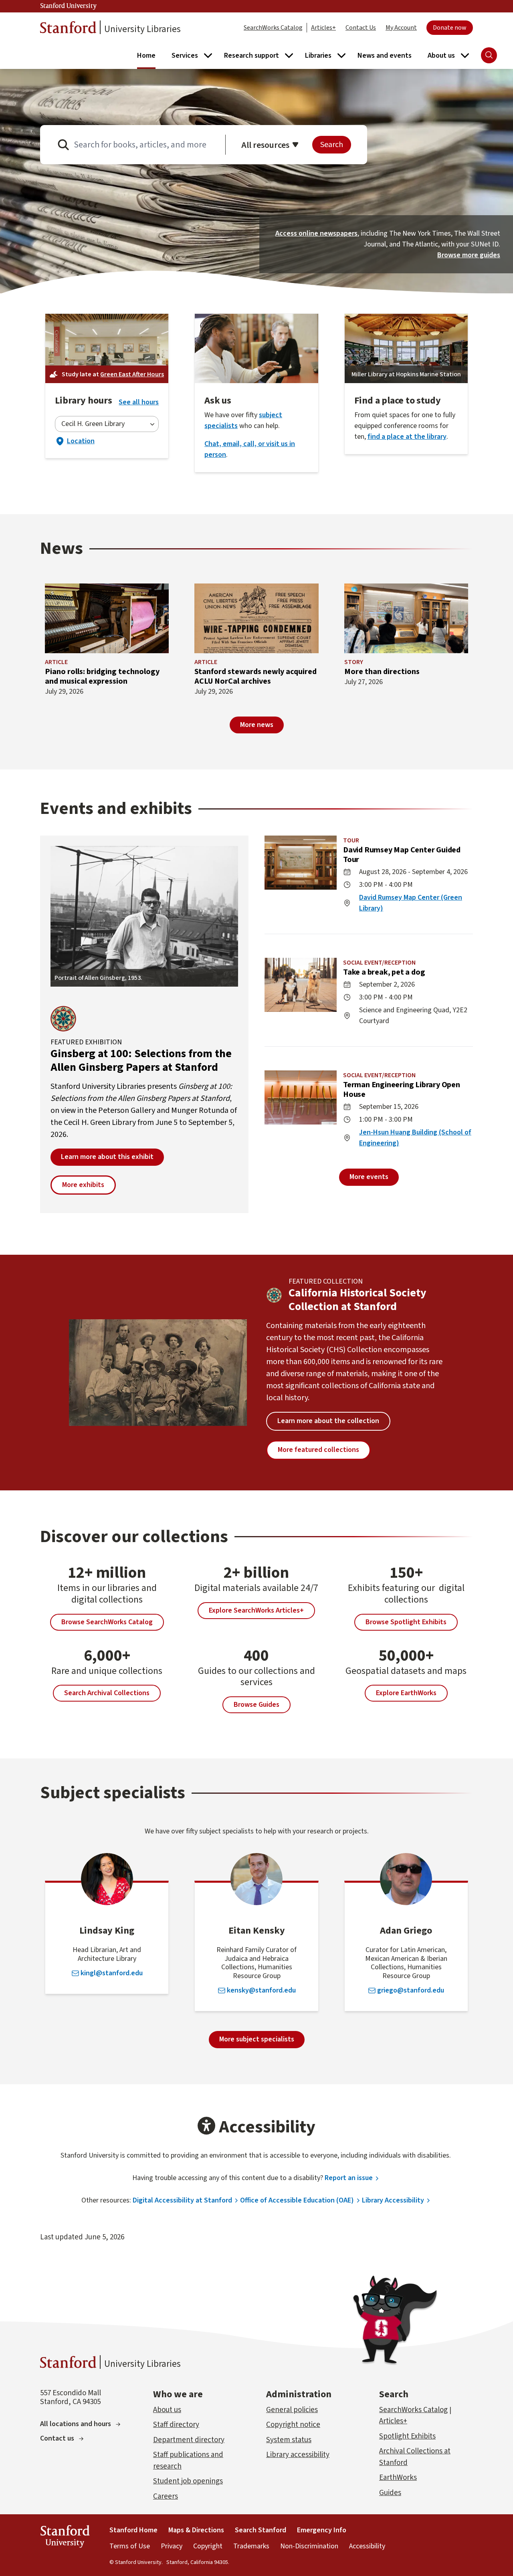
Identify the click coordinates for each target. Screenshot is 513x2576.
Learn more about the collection (328, 1421)
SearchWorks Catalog (273, 28)
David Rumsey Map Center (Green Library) (411, 903)
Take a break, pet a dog (384, 972)
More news (257, 725)
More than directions (382, 672)
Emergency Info (322, 2530)
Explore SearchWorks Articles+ (256, 1610)
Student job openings (188, 2481)
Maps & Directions (196, 2530)
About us (167, 2410)
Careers (166, 2496)
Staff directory (176, 2425)
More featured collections (318, 1450)
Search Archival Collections (107, 1693)
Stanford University (69, 6)
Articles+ (323, 28)
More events (369, 1177)
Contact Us (361, 28)
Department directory (189, 2440)
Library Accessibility (393, 2200)
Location (75, 441)
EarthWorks (398, 2478)
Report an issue (349, 2178)
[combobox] (107, 424)
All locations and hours (76, 2424)
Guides (390, 2493)
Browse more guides (469, 255)
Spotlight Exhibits (407, 2436)
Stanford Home (133, 2530)
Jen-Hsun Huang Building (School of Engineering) (415, 1138)
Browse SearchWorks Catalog (107, 1622)
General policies (292, 2410)
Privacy (172, 2546)
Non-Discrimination (309, 2546)
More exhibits (83, 1185)
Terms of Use (130, 2546)
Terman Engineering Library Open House (402, 1090)
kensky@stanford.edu (261, 1991)
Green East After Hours (132, 374)
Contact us (57, 2438)
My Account (401, 28)
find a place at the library (407, 437)
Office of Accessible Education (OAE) (297, 2200)
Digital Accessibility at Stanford (182, 2200)
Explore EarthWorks (406, 1693)
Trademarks (251, 2546)
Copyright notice (293, 2425)
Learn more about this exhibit (107, 1157)
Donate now (450, 28)
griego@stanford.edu (411, 1991)
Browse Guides (256, 1705)
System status (289, 2440)
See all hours (139, 402)
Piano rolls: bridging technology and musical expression (102, 676)
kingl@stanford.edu (112, 1973)
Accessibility (367, 2546)
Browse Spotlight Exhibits (406, 1622)
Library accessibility (298, 2455)
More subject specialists (257, 2039)
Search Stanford (261, 2530)
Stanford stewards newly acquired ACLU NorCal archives (255, 676)
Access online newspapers (316, 233)
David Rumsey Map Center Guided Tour (402, 855)
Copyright (208, 2546)
